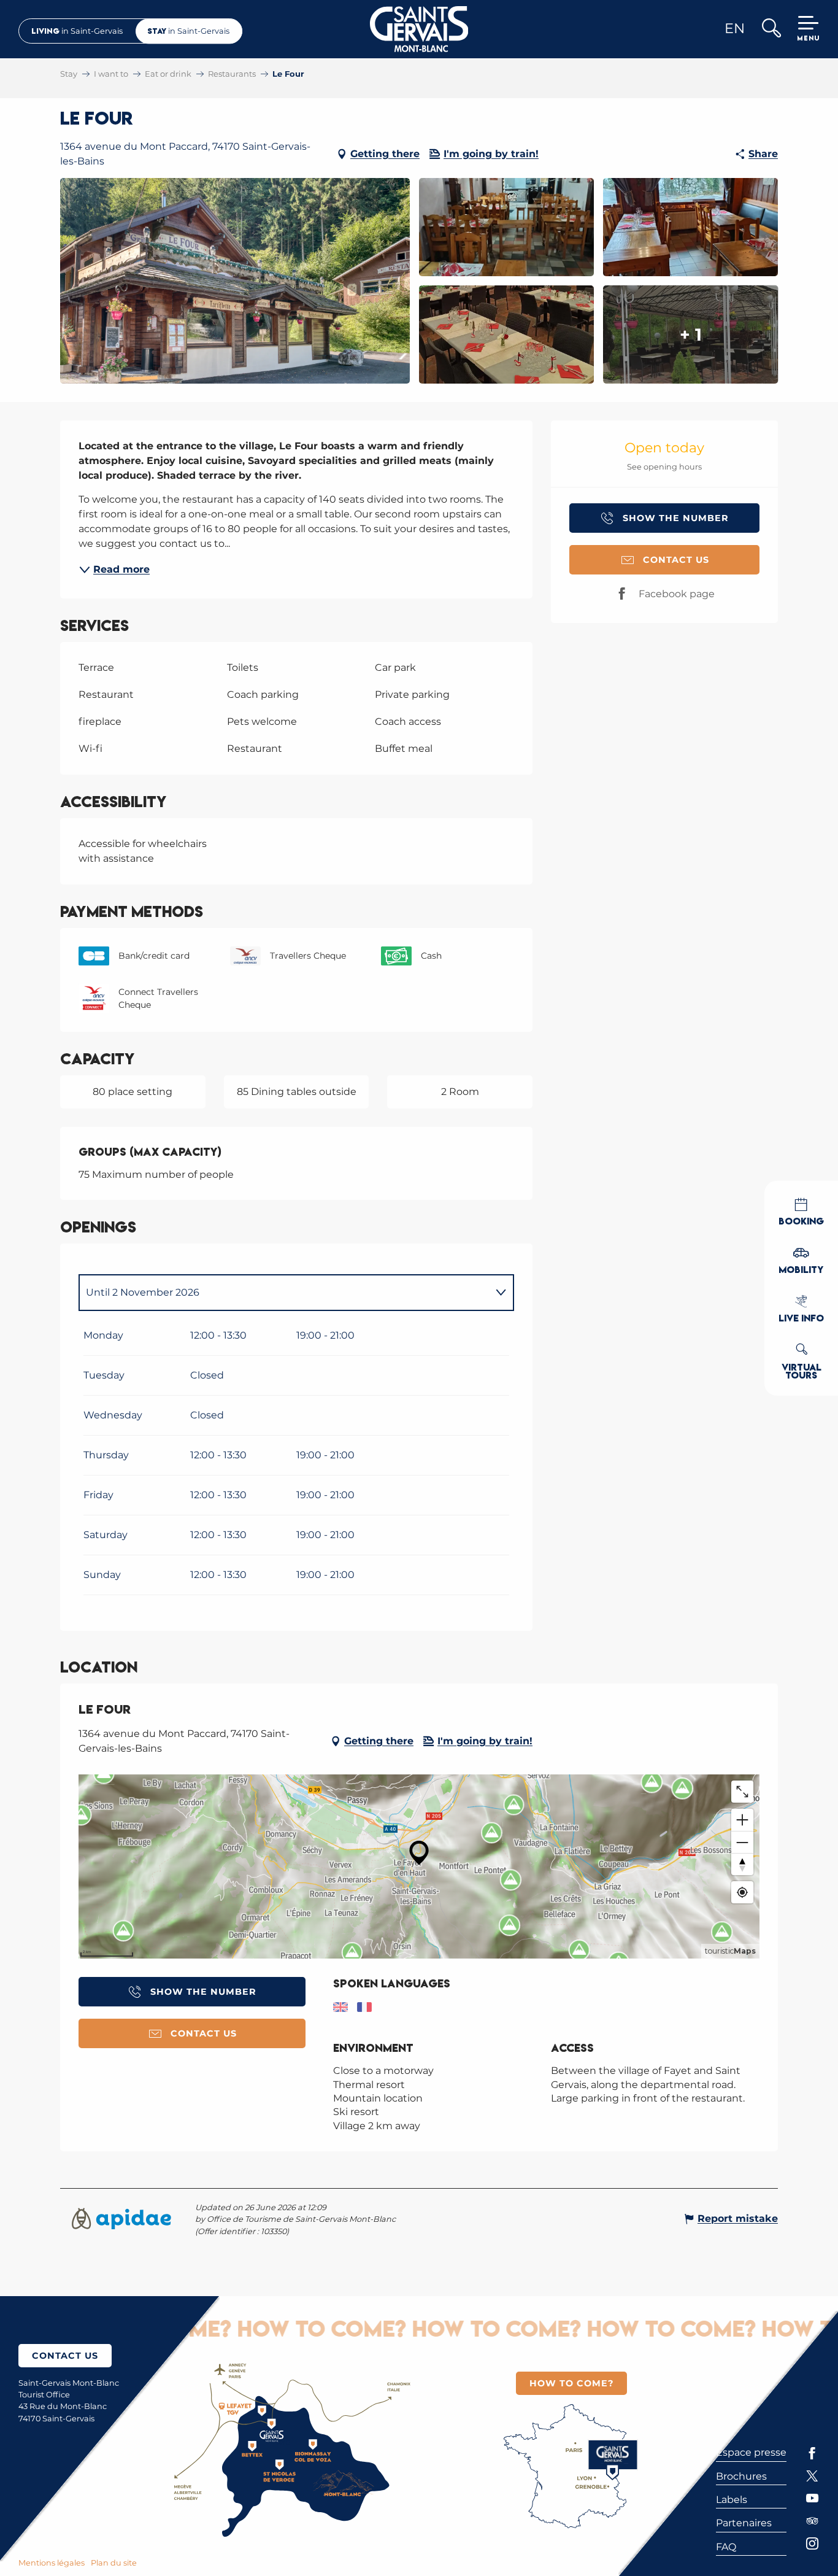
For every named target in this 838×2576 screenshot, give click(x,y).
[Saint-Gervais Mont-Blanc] (419, 29)
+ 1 (691, 335)
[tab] (284, 1293)
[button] (771, 29)
